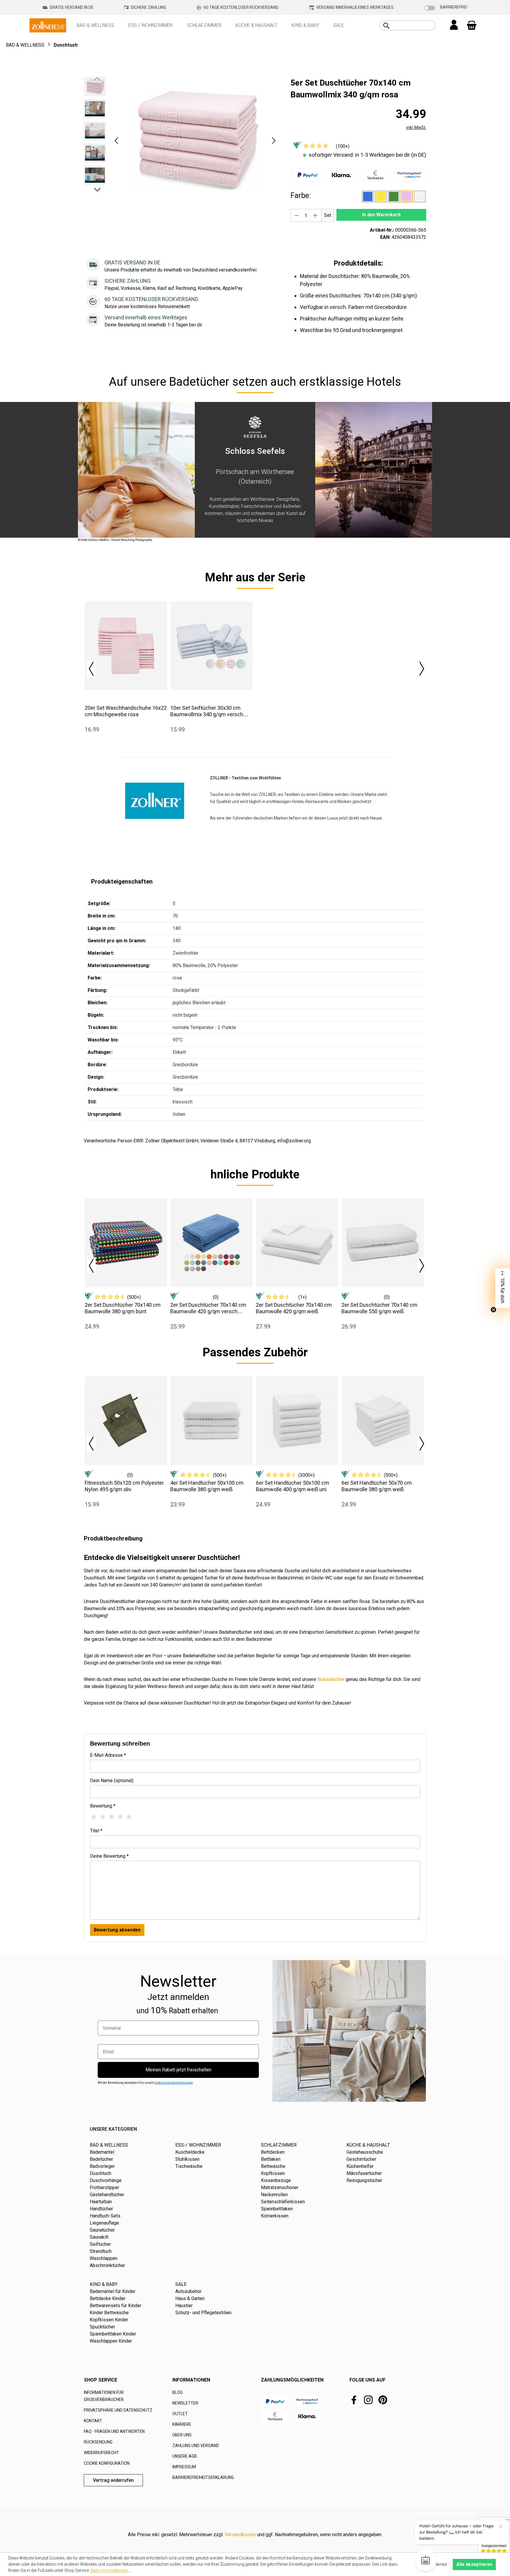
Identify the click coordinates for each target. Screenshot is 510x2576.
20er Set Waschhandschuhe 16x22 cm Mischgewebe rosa (126, 711)
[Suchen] (386, 26)
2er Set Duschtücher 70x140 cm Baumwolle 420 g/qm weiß (294, 1308)
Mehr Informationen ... (111, 2570)
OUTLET (180, 2414)
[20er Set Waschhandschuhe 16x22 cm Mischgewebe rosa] (126, 646)
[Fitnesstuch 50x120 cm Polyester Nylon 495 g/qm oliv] (126, 1421)
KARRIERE (182, 2424)
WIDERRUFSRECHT (101, 2453)
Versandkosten (240, 2535)
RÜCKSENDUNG (98, 2442)
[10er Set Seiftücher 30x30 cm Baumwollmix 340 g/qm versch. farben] (211, 646)
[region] (181, 140)
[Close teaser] (493, 1310)
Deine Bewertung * (109, 1856)
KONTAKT (93, 2421)
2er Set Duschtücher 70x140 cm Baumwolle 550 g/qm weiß (379, 1308)
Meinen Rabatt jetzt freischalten (178, 2070)
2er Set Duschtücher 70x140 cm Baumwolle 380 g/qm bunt (123, 1308)
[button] (116, 141)
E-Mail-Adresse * (108, 1755)
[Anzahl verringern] (297, 215)
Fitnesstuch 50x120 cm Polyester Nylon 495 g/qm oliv (124, 1486)
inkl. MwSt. (416, 127)
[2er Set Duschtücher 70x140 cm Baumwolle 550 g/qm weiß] (383, 1243)
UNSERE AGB (185, 2456)
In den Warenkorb (381, 215)
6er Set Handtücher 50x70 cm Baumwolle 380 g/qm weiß (377, 1486)
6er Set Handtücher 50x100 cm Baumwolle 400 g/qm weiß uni (292, 1486)
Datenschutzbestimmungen (174, 2083)
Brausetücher (331, 1679)
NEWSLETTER (185, 2403)
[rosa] (407, 197)
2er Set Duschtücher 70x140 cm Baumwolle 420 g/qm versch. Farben (208, 1308)
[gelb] (381, 197)
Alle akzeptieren (474, 2564)
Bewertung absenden (117, 1930)
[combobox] (414, 25)
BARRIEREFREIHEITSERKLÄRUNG (203, 2477)
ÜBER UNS (182, 2435)
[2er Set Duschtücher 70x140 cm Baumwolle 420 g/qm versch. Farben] (211, 1243)
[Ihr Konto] (454, 25)
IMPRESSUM (184, 2467)
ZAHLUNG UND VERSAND (196, 2446)
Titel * (96, 1831)
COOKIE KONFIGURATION (107, 2463)
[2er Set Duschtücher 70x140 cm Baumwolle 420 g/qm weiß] (297, 1243)
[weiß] (420, 197)
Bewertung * (103, 1806)
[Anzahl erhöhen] (316, 215)
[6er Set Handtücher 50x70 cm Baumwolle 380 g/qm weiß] (383, 1421)
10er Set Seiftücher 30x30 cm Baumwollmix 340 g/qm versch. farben (207, 711)
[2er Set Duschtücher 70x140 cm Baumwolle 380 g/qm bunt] (126, 1243)
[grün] (394, 197)
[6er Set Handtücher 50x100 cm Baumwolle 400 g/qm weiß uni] (297, 1421)
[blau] (368, 197)
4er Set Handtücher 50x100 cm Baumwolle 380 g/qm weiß (207, 1486)
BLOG (178, 2392)
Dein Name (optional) (112, 1781)
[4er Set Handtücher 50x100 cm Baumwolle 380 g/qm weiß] (211, 1421)
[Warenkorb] (472, 25)
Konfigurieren (432, 2564)
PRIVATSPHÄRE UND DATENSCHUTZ (118, 2410)
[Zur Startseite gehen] (48, 25)
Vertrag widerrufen (113, 2480)
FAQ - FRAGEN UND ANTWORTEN (114, 2431)
